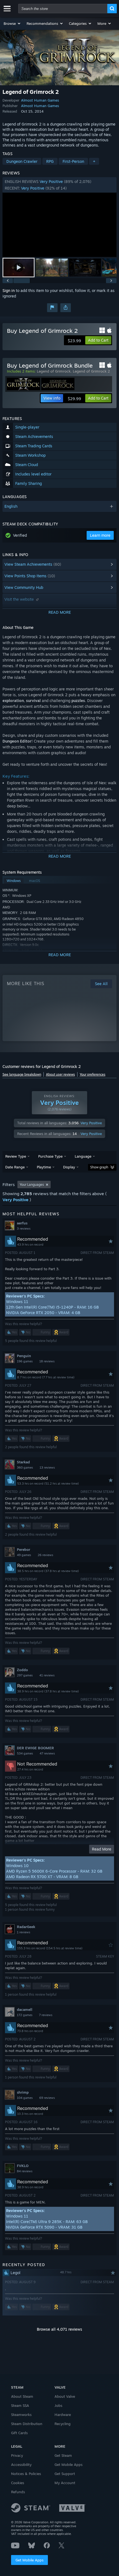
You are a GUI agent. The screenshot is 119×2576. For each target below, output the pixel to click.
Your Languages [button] (32, 1185)
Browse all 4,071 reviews (59, 2329)
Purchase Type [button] (50, 1156)
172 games (25, 2015)
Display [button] (69, 1167)
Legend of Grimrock (54, 371)
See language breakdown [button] (22, 1074)
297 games (25, 1675)
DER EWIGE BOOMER (35, 1748)
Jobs (58, 2405)
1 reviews (24, 1932)
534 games (25, 1753)
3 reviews (24, 1229)
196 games (25, 1361)
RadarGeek (26, 1927)
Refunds (18, 2492)
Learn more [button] (100, 535)
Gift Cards (19, 2433)
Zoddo (22, 1670)
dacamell (25, 2009)
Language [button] (83, 1156)
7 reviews (46, 2015)
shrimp (23, 2092)
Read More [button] (102, 1849)
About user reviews (60, 1074)
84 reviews (25, 2171)
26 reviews (45, 1555)
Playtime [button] (44, 1167)
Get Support (65, 2474)
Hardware (63, 2415)
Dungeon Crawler (22, 161)
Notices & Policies (26, 2474)
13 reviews (47, 1468)
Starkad (23, 1462)
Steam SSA (20, 2405)
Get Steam (63, 2455)
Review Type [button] (16, 1156)
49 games (24, 1555)
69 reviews (47, 2098)
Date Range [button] (15, 1167)
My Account (65, 2483)
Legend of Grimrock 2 (91, 371)
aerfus (22, 1223)
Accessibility (21, 2465)
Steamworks (21, 2415)
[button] (12, 23)
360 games (25, 1468)
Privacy (17, 2455)
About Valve (65, 2396)
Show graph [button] (99, 1167)
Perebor (24, 1549)
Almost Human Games (40, 100)
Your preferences (93, 1074)
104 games (25, 2098)
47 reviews (47, 1753)
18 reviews (47, 1361)
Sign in (9, 290)
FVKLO (23, 2166)
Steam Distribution (27, 2424)
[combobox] (63, 9)
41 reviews (47, 1675)
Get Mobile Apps (29, 2560)
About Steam (22, 2396)
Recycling (63, 2424)
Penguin (24, 1356)
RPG (50, 161)
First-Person (73, 161)
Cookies (18, 2483)
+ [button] (94, 161)
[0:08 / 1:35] (60, 225)
